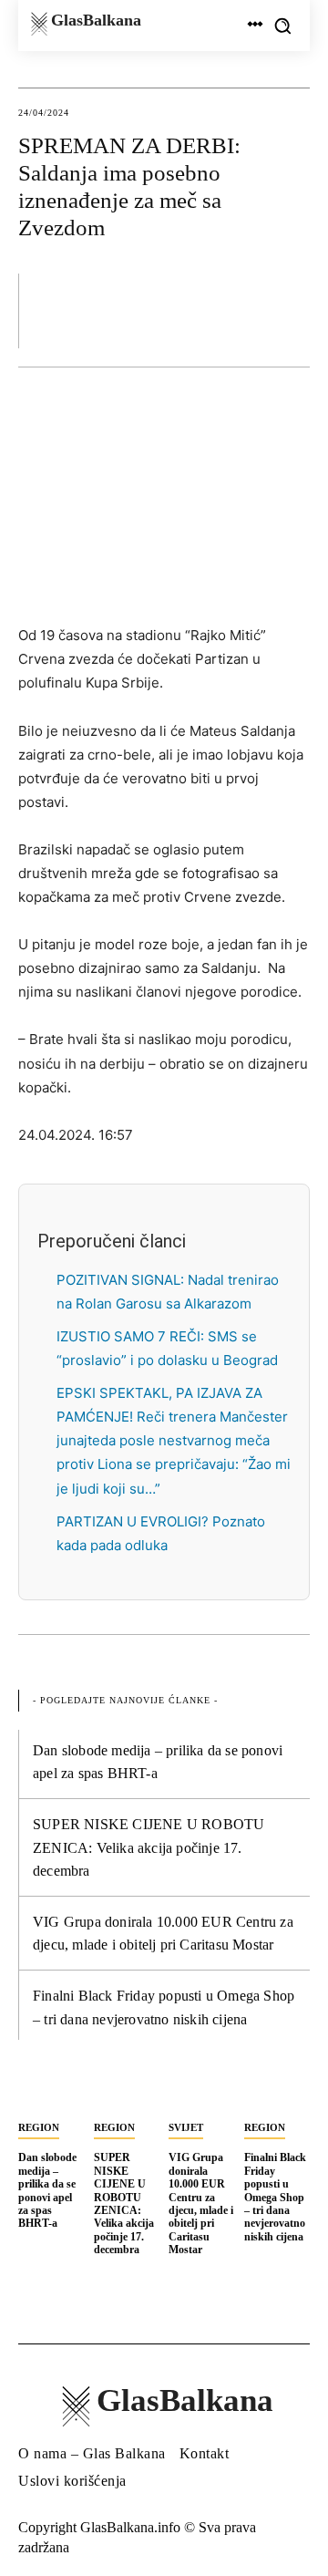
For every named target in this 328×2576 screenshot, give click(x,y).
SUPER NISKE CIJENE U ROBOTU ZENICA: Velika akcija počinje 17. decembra (149, 1847)
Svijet (186, 2127)
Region (39, 2127)
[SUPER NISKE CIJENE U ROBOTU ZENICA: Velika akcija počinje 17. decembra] (127, 2093)
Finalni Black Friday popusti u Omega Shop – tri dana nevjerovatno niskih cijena (275, 2197)
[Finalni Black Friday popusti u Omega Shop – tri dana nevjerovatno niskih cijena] (277, 2093)
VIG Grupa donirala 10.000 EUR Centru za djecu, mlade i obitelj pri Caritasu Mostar (201, 2204)
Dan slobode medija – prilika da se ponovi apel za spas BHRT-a (47, 2190)
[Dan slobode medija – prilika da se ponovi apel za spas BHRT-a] (51, 2093)
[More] (291, 310)
